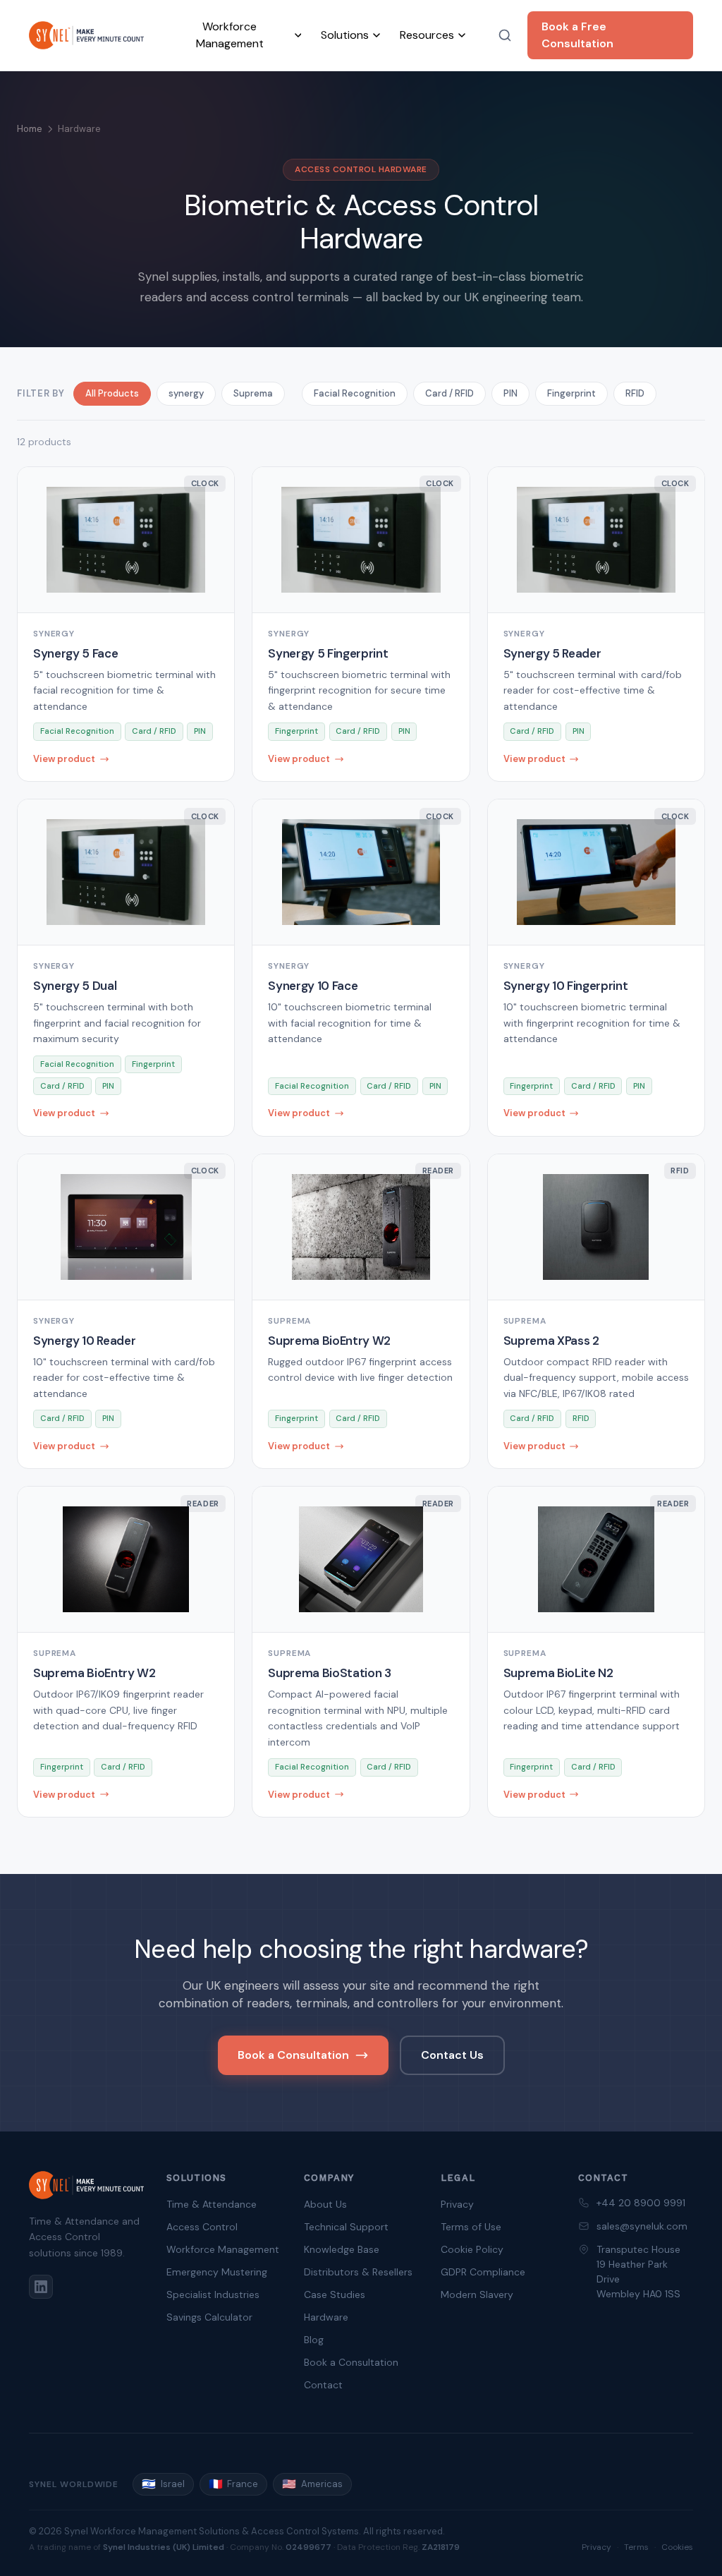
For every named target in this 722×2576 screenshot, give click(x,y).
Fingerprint (571, 393)
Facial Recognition (355, 393)
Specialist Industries (213, 2294)
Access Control (202, 2227)
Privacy (457, 2204)
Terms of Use (471, 2227)
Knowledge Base (342, 2249)
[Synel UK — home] (86, 35)
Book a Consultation (293, 2055)
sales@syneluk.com (642, 2226)
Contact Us (452, 2055)
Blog (314, 2340)
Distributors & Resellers (358, 2272)
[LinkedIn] (41, 2287)
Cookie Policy (472, 2249)
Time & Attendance (212, 2204)
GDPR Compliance (483, 2272)
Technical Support (346, 2227)
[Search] (504, 35)
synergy (186, 393)
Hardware (326, 2317)
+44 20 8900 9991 (641, 2203)
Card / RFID (449, 393)
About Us (325, 2204)
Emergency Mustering (217, 2272)
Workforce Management (223, 2249)
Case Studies (335, 2294)
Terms (636, 2547)
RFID (635, 393)
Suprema (253, 393)
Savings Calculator (209, 2317)
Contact (323, 2385)
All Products (112, 393)
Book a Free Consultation (577, 35)
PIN (510, 393)
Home (30, 129)
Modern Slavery (477, 2294)
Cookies (677, 2547)
